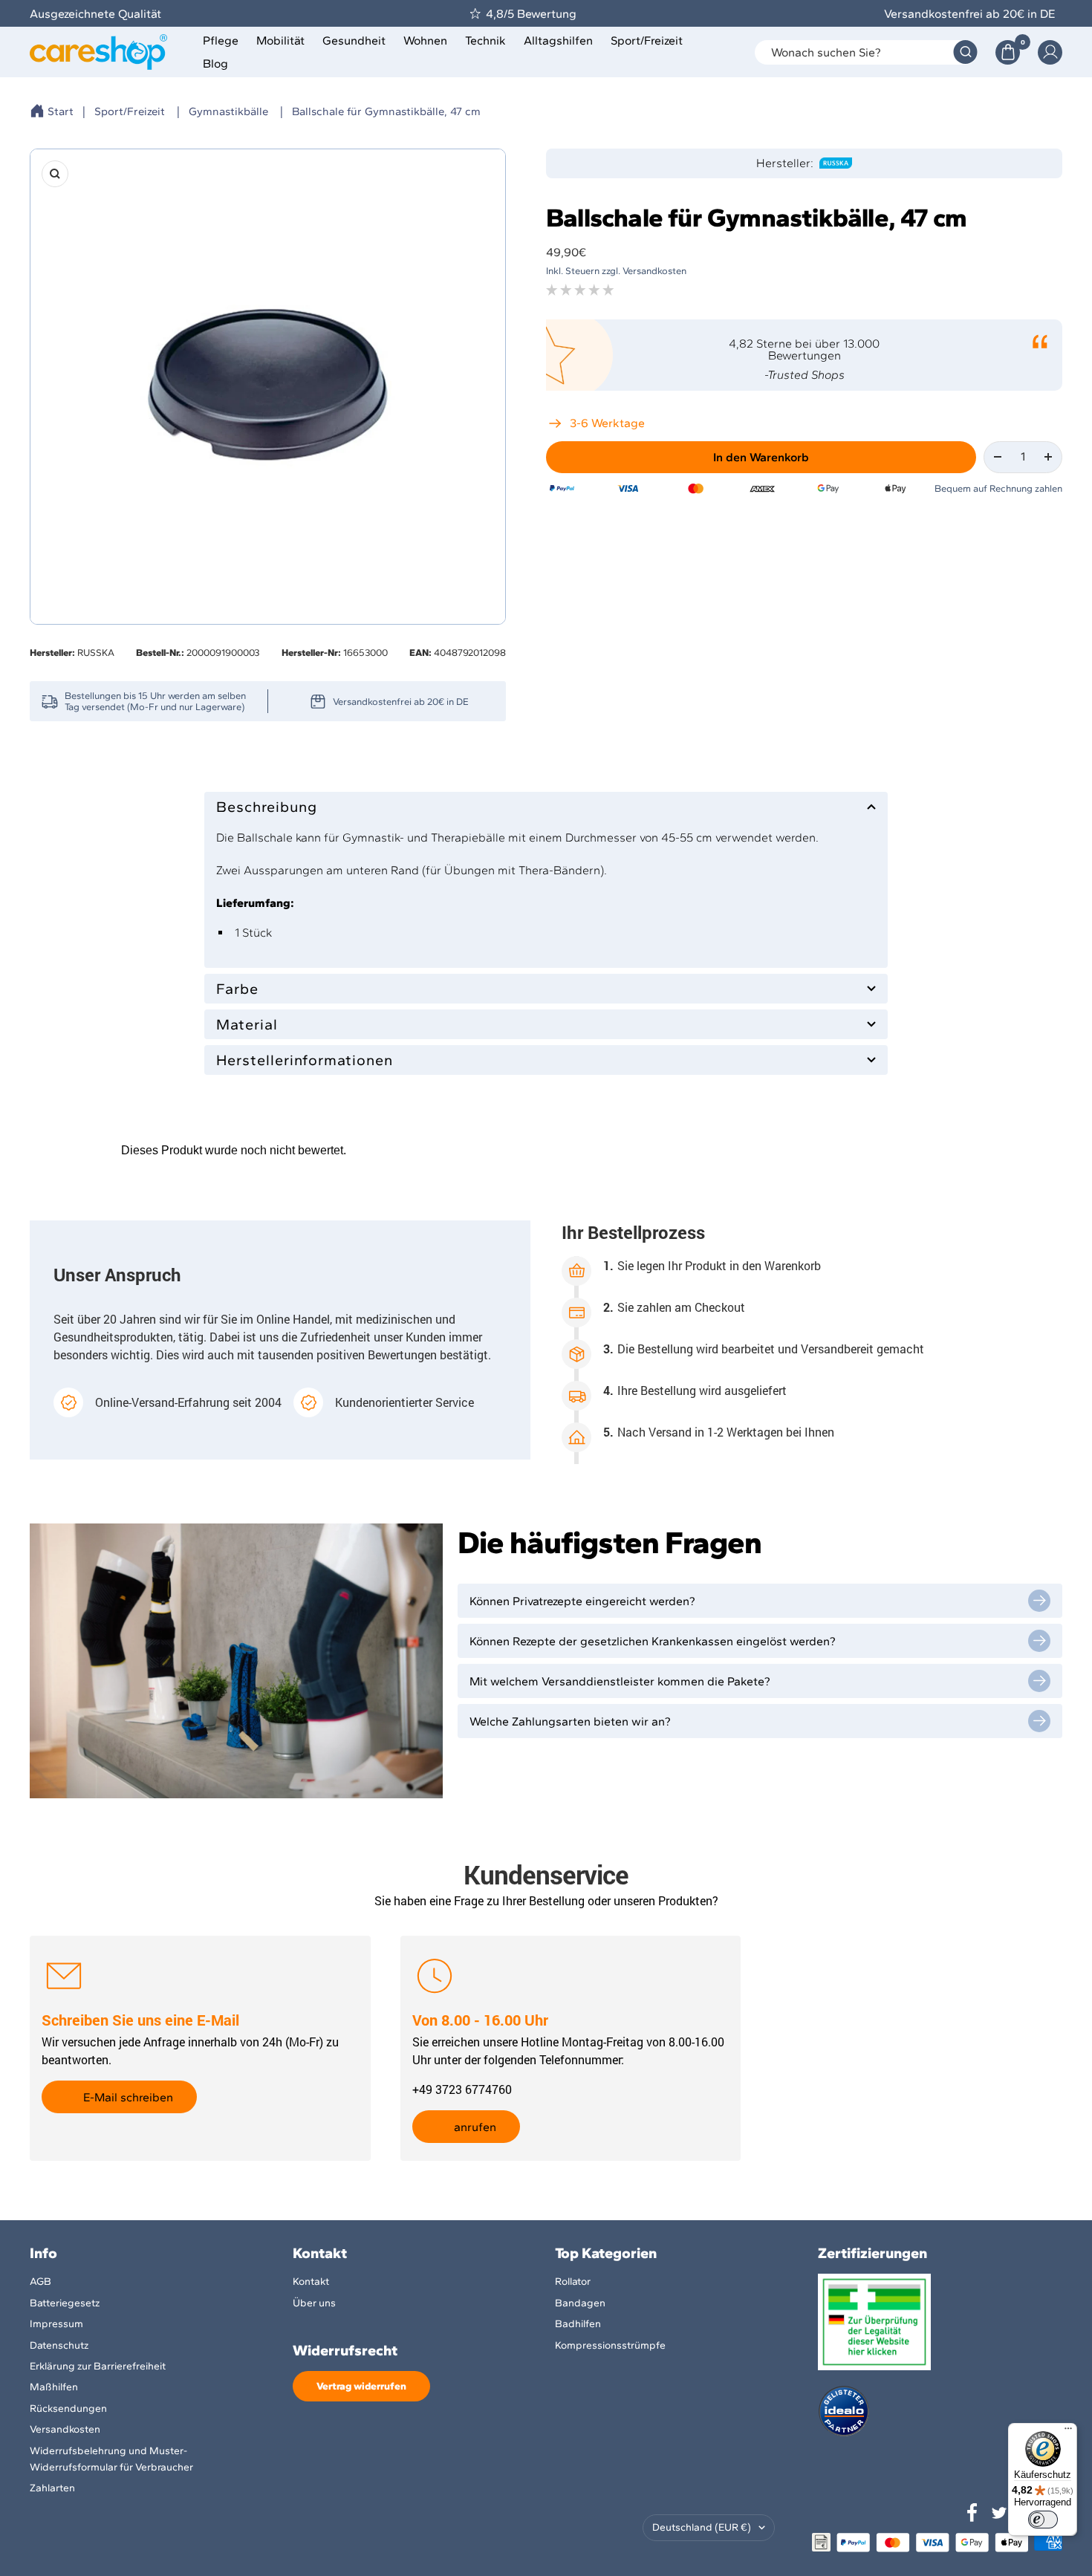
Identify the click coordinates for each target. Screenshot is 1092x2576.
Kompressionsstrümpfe (610, 2345)
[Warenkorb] (1008, 52)
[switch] (1043, 2520)
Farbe (237, 989)
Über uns (314, 2303)
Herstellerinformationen (305, 1060)
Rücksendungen (68, 2409)
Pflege (221, 40)
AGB (40, 2281)
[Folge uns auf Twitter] (999, 2513)
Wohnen (425, 40)
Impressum (56, 2324)
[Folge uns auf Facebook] (972, 2513)
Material (247, 1024)
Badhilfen (578, 2324)
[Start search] (965, 52)
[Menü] (1068, 2432)
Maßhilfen (54, 2387)
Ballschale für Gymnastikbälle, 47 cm (386, 111)
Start (61, 111)
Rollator (573, 2281)
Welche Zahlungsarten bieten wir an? (570, 1721)
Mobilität (280, 40)
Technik (485, 40)
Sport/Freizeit (647, 40)
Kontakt (311, 2281)
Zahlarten (52, 2488)
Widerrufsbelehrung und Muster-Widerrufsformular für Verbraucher (111, 2459)
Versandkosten (65, 2429)
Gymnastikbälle (228, 111)
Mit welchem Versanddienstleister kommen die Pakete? (620, 1681)
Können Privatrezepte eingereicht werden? (582, 1601)
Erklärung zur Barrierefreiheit (98, 2366)
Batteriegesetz (65, 2303)
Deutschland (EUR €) (702, 2527)
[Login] (1050, 52)
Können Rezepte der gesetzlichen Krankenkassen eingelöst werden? (653, 1641)
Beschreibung (267, 807)
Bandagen (580, 2303)
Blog (215, 64)
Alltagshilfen (558, 40)
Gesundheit (354, 40)
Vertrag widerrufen (361, 2386)
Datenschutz (59, 2345)
